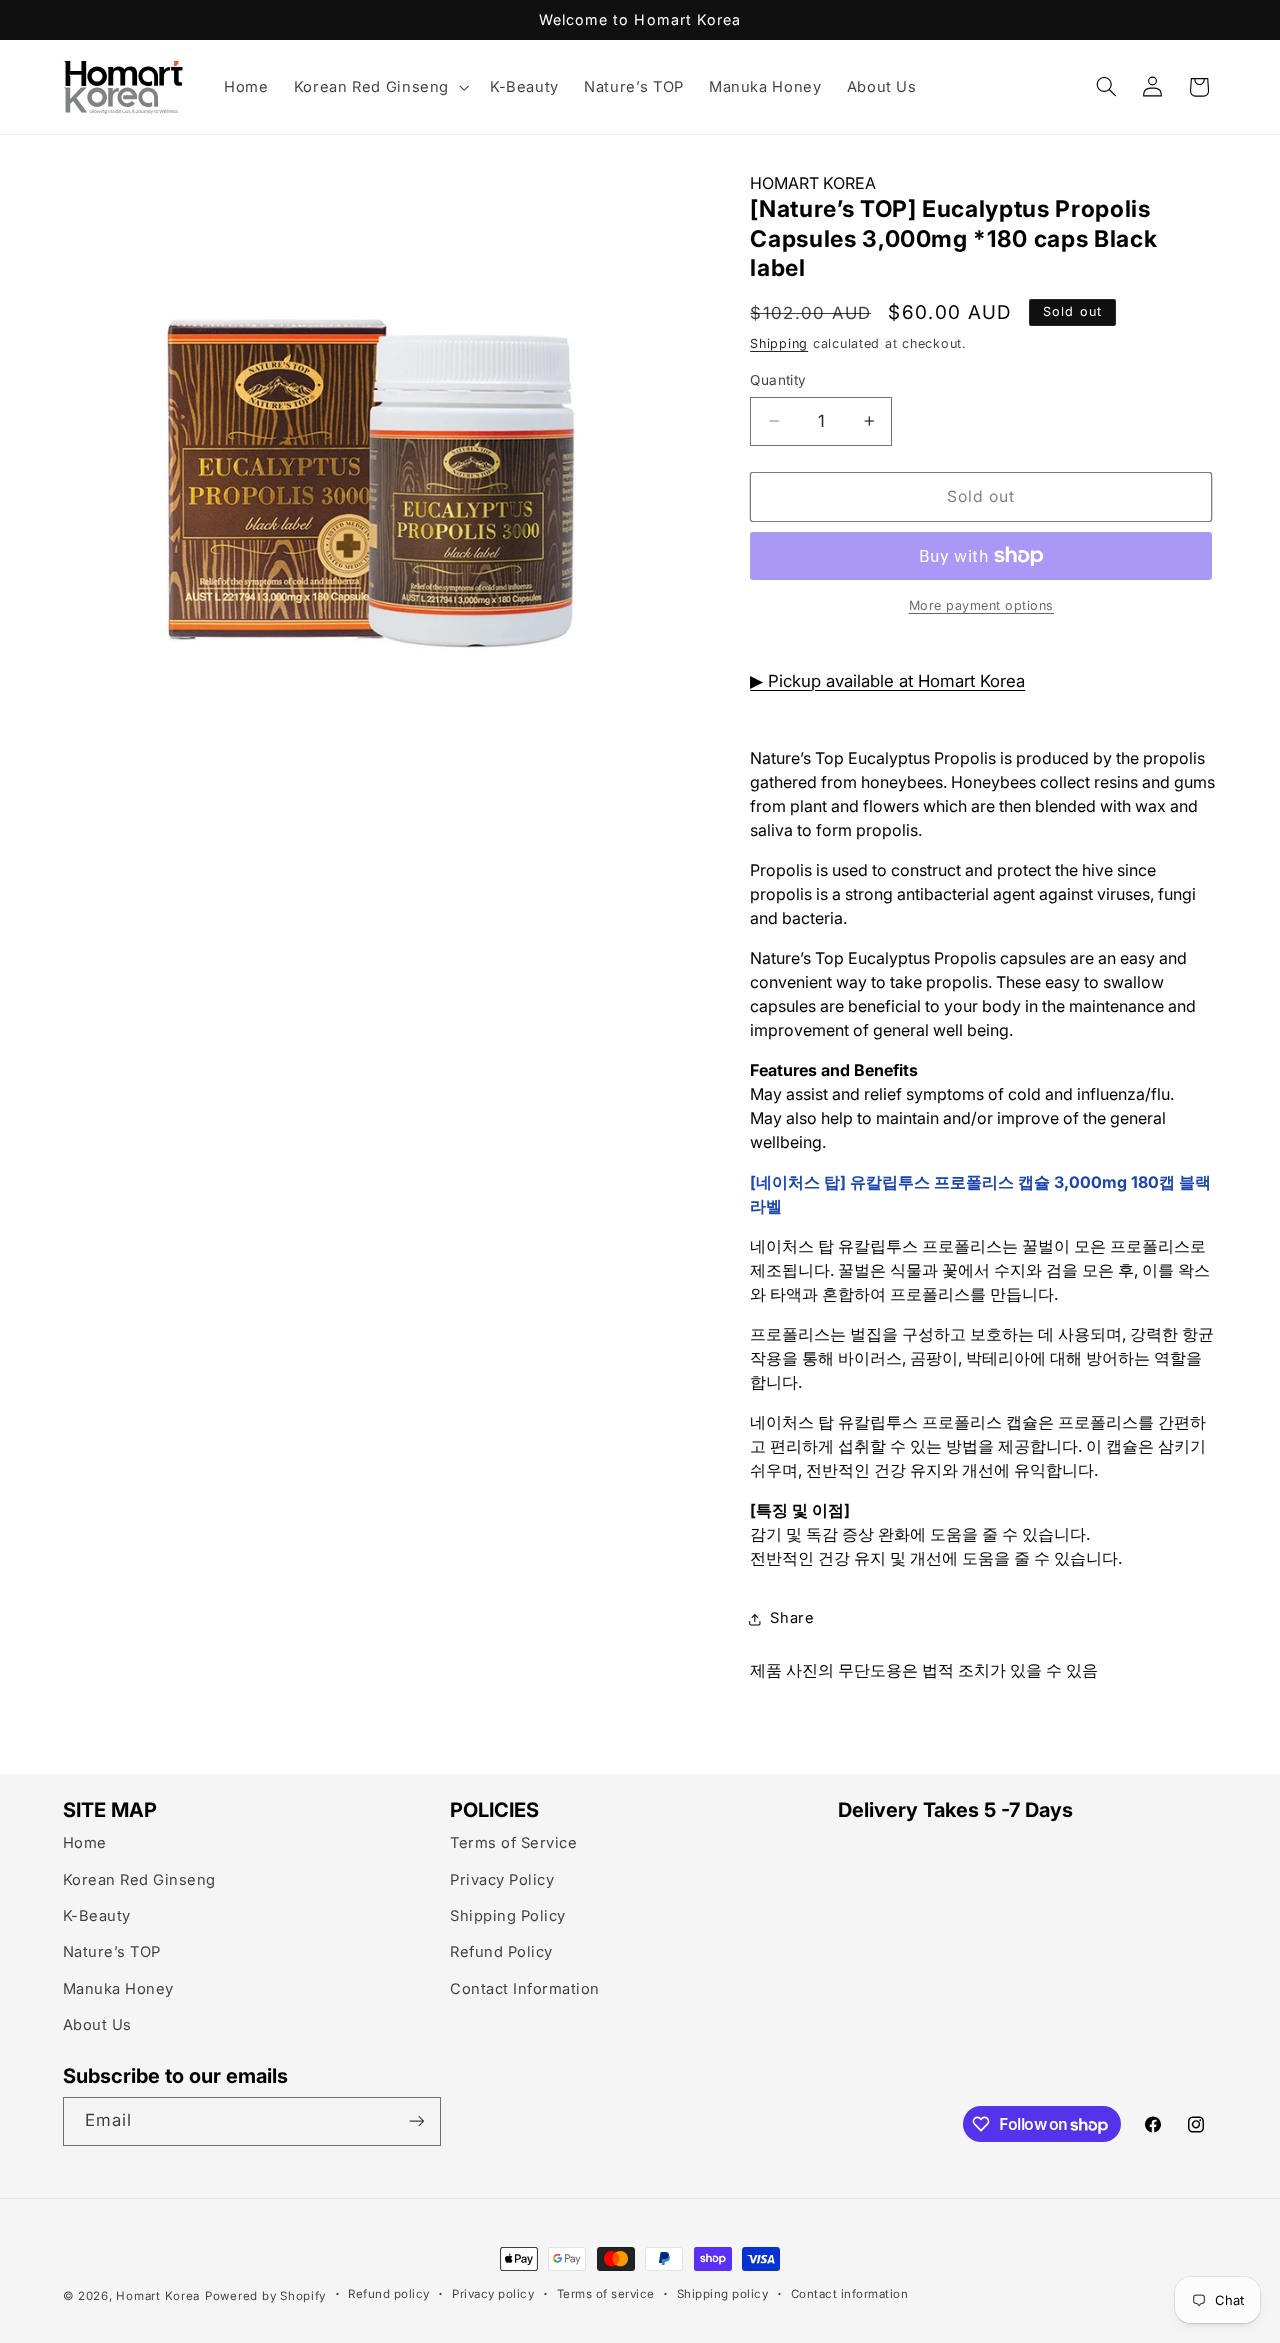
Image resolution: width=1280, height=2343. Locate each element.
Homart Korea (158, 2296)
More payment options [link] (982, 605)
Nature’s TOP (112, 1952)
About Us (97, 2025)
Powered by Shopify (265, 2296)
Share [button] (792, 1618)
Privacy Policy (502, 1880)
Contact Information (525, 1989)
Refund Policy (501, 1952)
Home (85, 1843)
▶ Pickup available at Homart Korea (887, 681)
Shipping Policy (508, 1916)
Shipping (779, 343)
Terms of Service (513, 1843)
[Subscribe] (416, 2121)
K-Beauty (97, 1916)
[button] (379, 87)
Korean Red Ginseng (139, 1880)
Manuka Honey (118, 1989)
